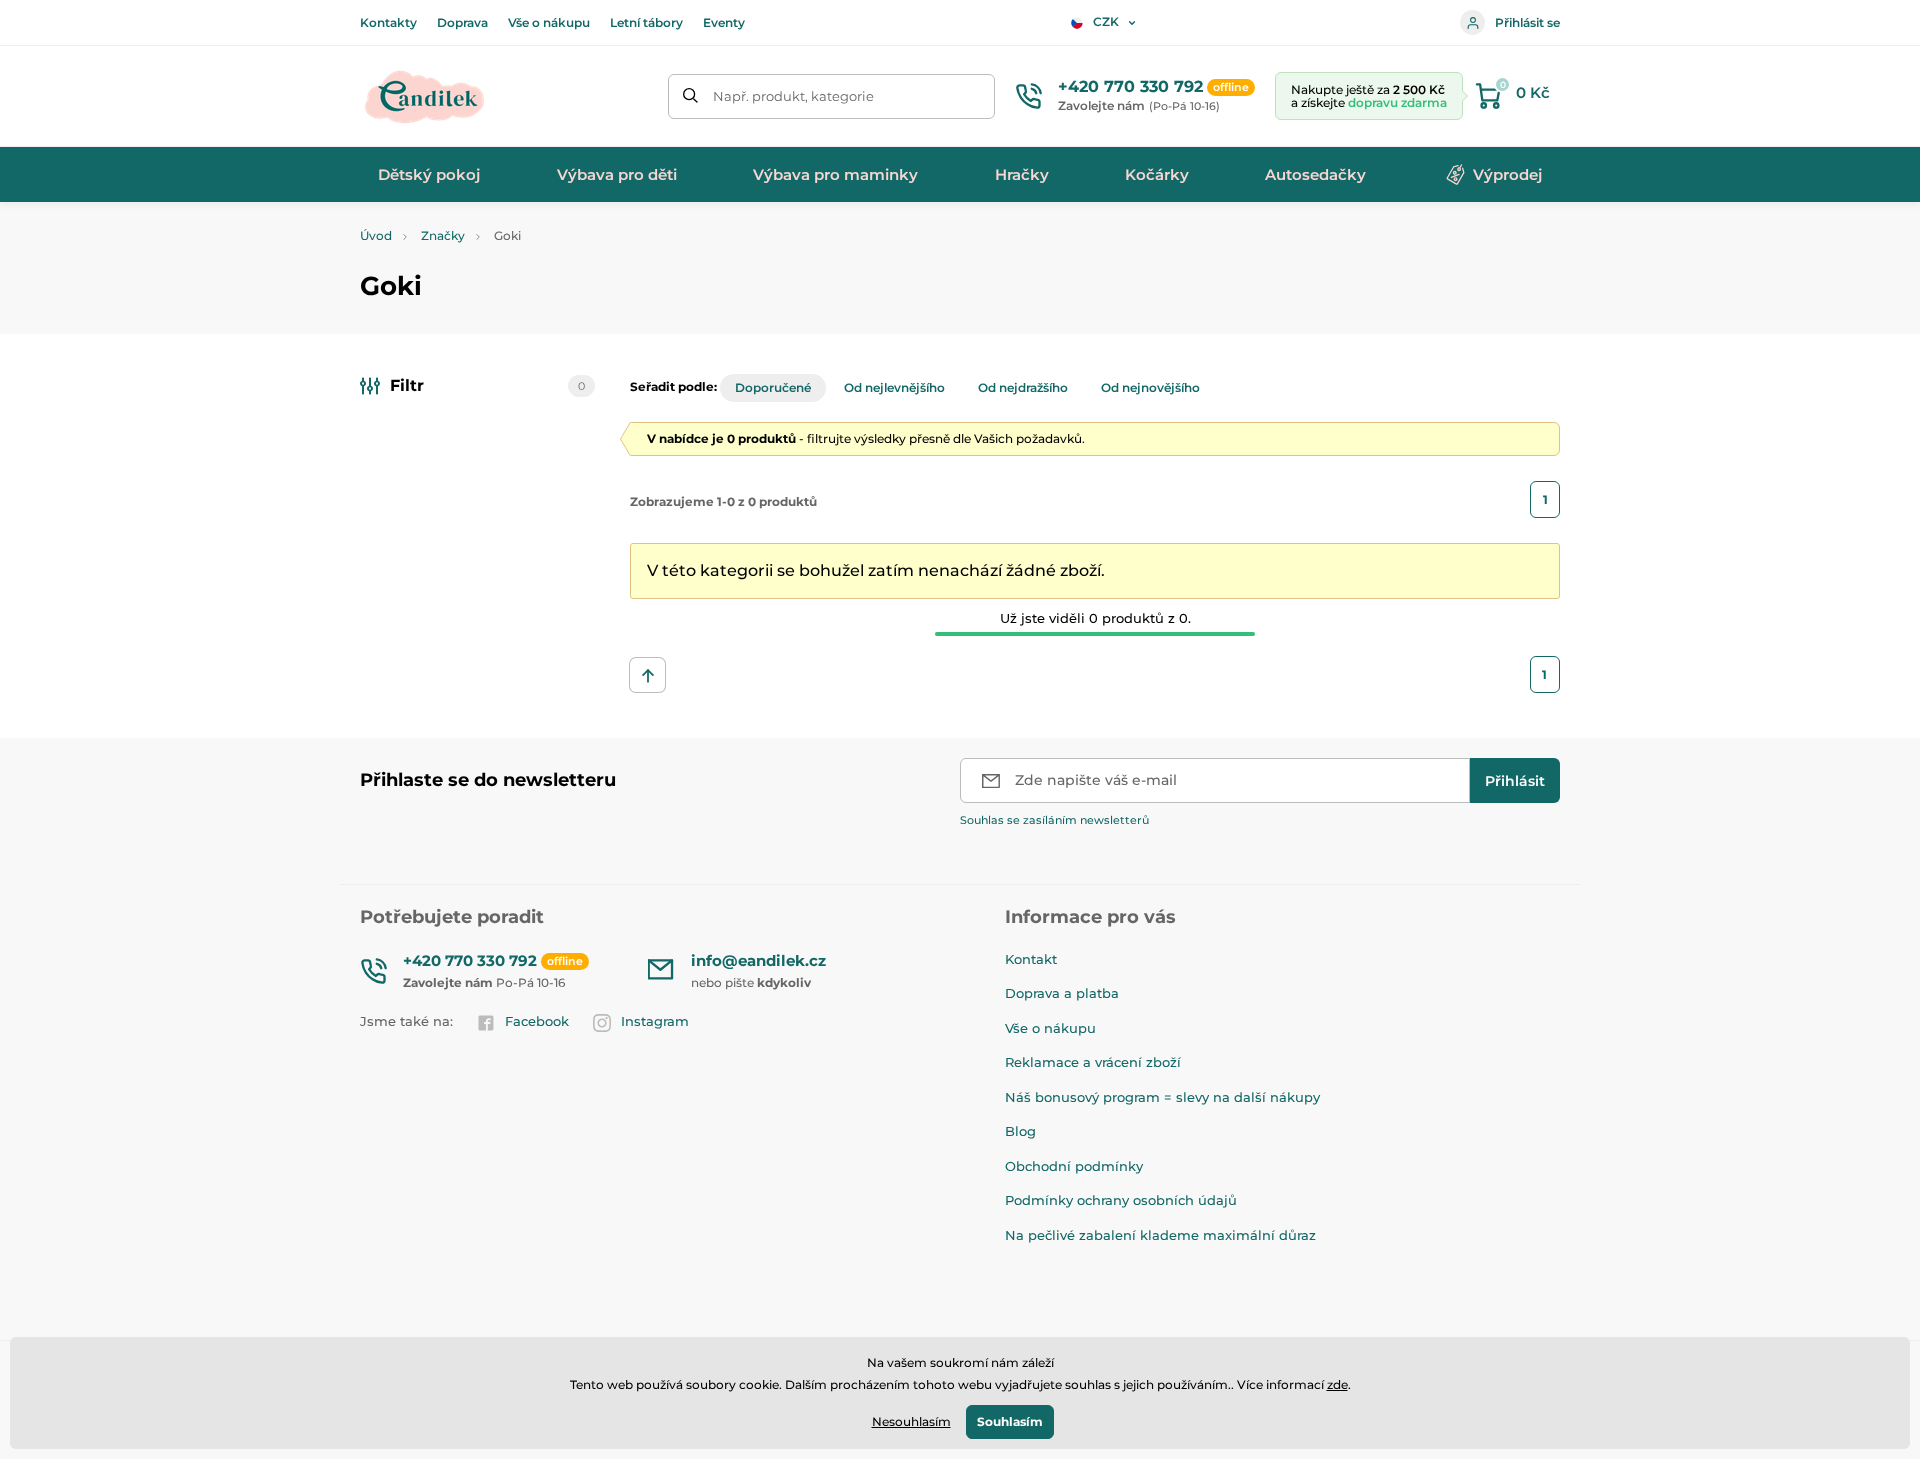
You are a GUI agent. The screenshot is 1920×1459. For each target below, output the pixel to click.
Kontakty (388, 22)
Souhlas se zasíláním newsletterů (1054, 820)
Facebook (537, 1021)
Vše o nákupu (549, 22)
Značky (443, 235)
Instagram (655, 1021)
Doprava (462, 22)
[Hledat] (690, 96)
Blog (1020, 1131)
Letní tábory (646, 22)
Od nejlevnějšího (894, 387)
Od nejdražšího (1023, 387)
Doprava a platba (1062, 993)
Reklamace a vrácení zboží (1093, 1062)
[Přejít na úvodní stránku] (425, 96)
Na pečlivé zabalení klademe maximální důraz (1160, 1235)
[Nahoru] (647, 675)
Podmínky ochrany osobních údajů (1121, 1200)
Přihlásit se (1527, 22)
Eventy (724, 22)
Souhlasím (1010, 1421)
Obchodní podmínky (1074, 1166)
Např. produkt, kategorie (793, 96)
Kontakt (1031, 959)
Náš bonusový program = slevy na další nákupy (1162, 1097)
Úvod (376, 235)
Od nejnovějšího (1150, 387)
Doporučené (773, 387)
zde (1337, 1384)
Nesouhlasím (911, 1421)
